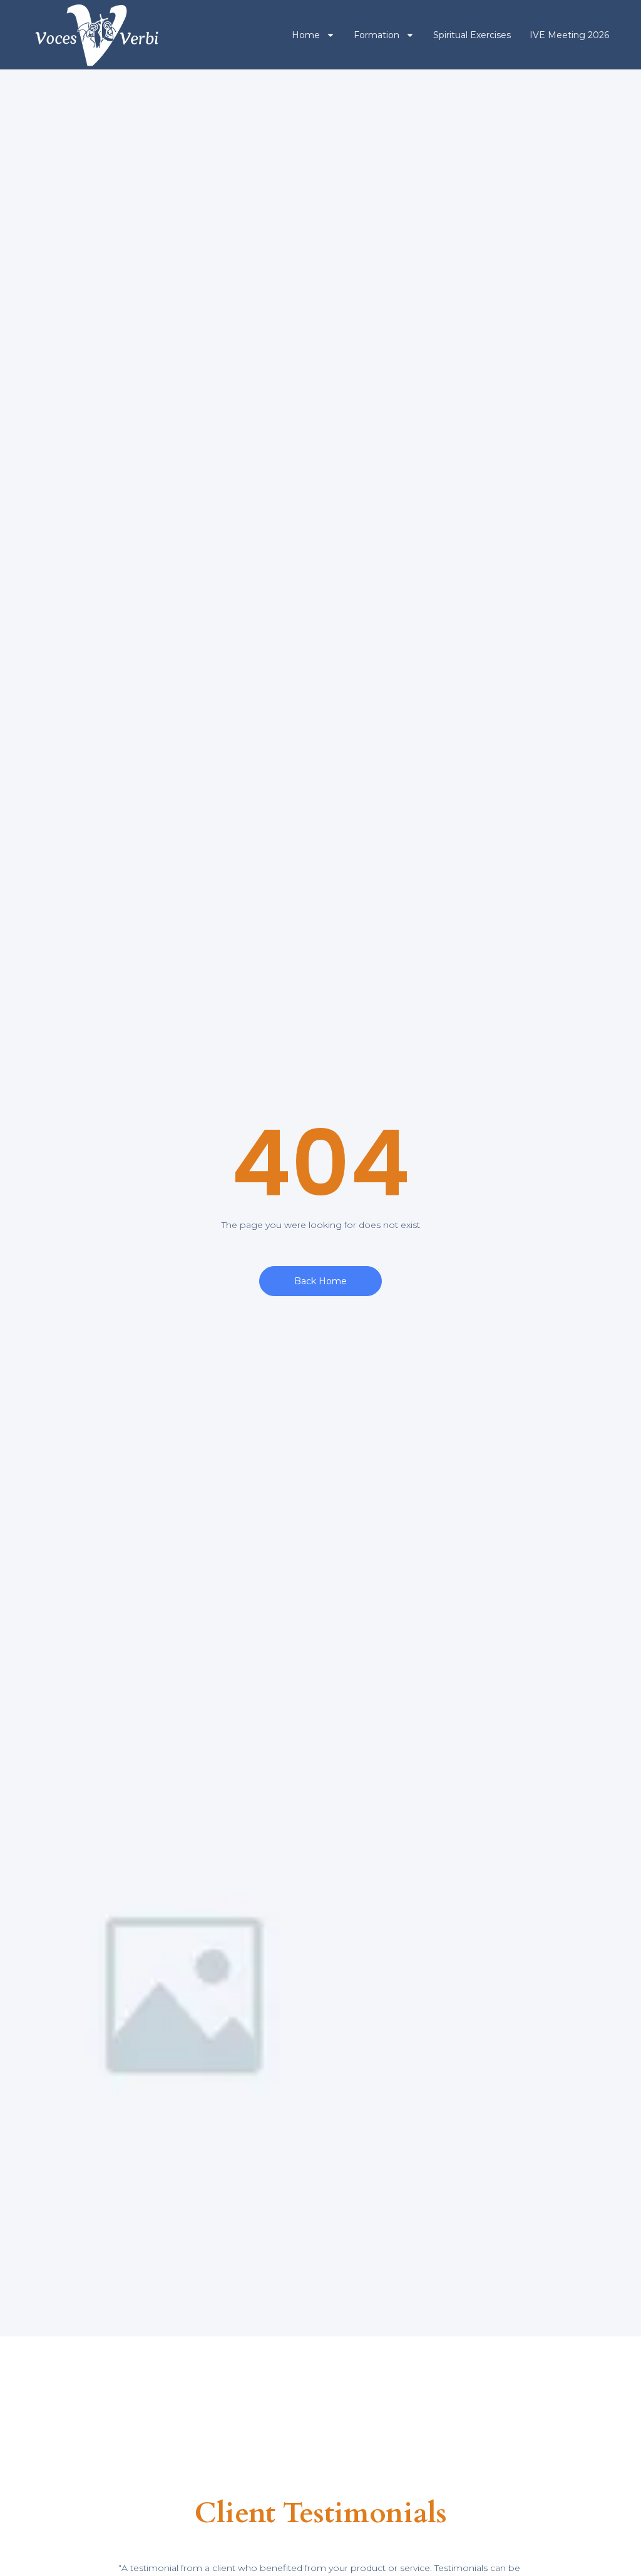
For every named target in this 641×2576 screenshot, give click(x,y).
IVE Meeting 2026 (569, 35)
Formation (377, 35)
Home (306, 35)
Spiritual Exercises (472, 35)
